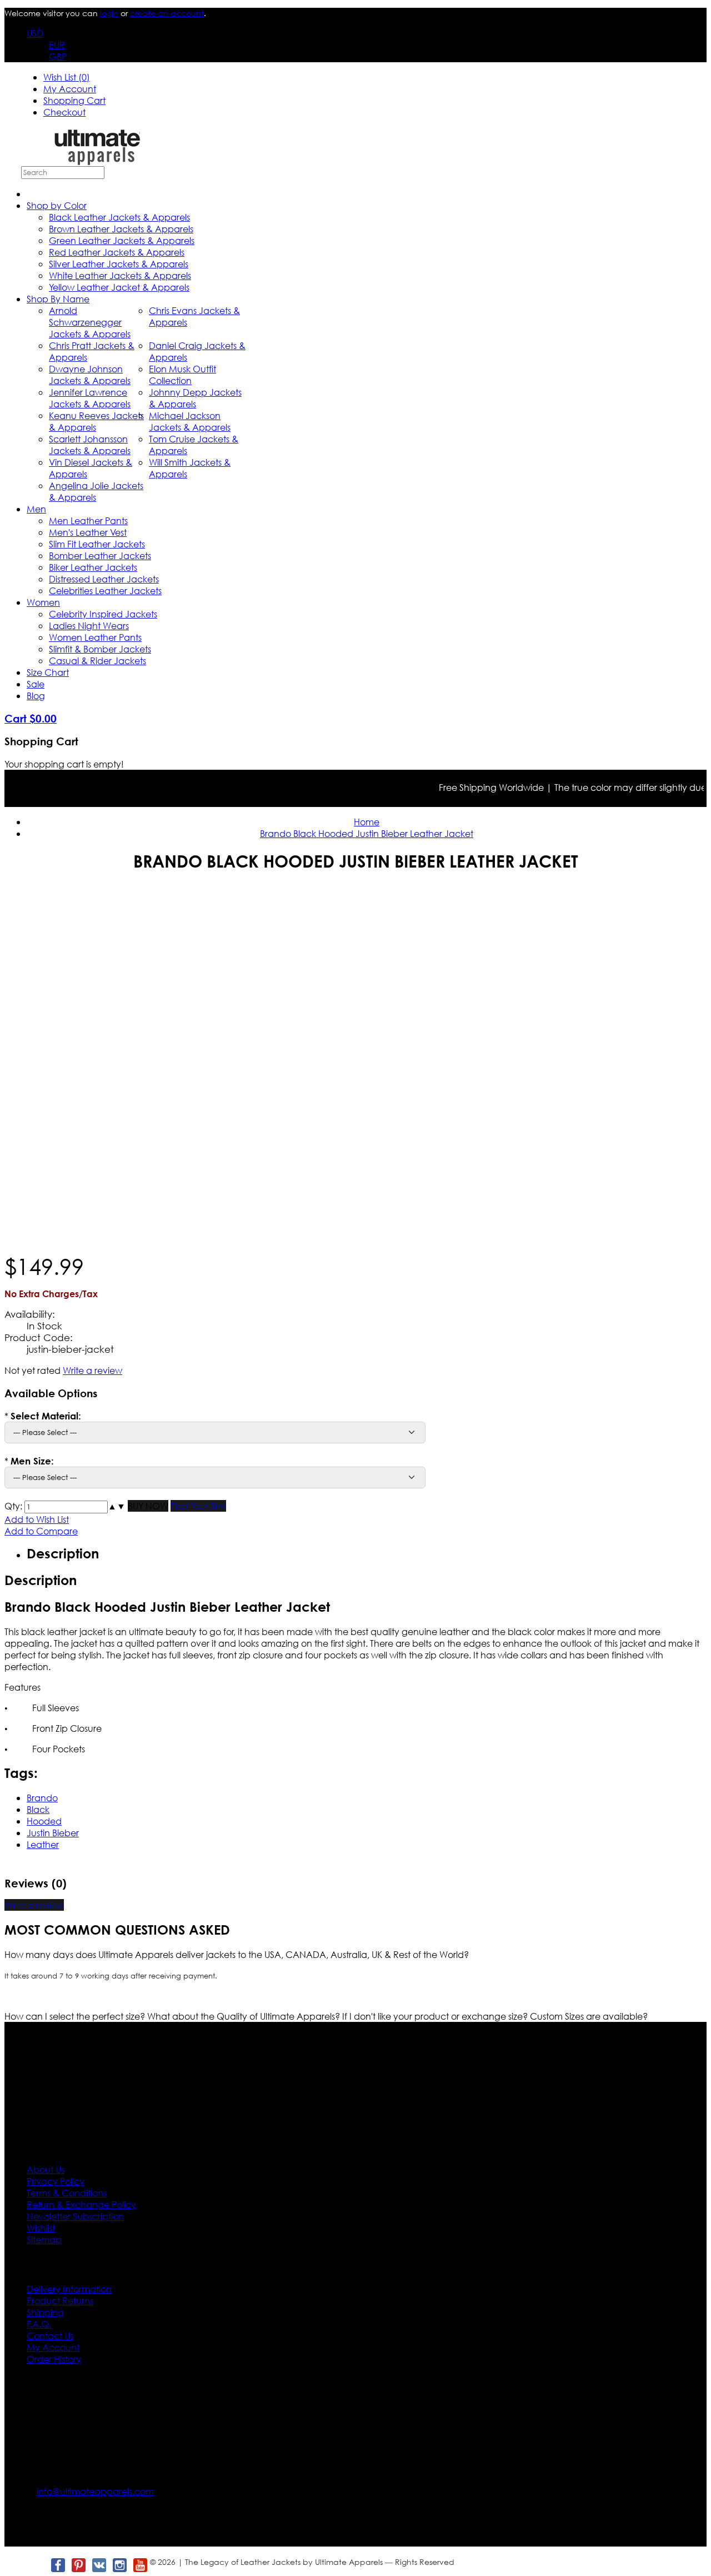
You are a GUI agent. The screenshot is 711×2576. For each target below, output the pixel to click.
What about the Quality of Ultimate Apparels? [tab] (245, 2016)
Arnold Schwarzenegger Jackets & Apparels (90, 322)
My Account (70, 89)
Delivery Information (69, 2289)
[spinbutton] (66, 1507)
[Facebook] (57, 2565)
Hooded (44, 1821)
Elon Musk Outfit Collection (182, 375)
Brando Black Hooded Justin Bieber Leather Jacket (367, 833)
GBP (58, 56)
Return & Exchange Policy (81, 2204)
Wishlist (41, 2228)
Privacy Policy (56, 2181)
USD (35, 33)
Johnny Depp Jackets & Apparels (195, 398)
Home (367, 822)
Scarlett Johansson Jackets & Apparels (90, 445)
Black (38, 1809)
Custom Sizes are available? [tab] (589, 2016)
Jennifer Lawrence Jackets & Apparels (90, 398)
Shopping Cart (74, 100)
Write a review (92, 1370)
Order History (54, 2359)
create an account (167, 13)
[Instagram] (119, 2565)
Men (36, 509)
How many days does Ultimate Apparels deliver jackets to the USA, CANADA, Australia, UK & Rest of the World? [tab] (237, 1954)
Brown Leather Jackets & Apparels (121, 229)
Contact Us (50, 2336)
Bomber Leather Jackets (100, 555)
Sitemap (44, 2239)
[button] (112, 1506)
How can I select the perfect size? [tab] (76, 2016)
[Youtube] (140, 2565)
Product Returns (60, 2301)
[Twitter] (37, 2565)
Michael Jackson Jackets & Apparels (190, 421)
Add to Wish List (37, 1519)
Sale (36, 684)
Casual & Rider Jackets (97, 661)
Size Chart (48, 672)
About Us (46, 2169)
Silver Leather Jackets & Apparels (119, 264)
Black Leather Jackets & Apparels (119, 217)
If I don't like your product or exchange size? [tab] (436, 2016)
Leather (43, 1844)
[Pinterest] (78, 2565)
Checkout (64, 112)
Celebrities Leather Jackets (105, 591)
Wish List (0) (67, 77)
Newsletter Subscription (75, 2216)
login (109, 13)
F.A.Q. (39, 2324)
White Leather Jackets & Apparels (120, 275)
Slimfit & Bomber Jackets (100, 649)
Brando (42, 1798)
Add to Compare (41, 1531)
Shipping (45, 2312)
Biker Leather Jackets (93, 567)
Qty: (13, 1506)
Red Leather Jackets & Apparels (117, 252)
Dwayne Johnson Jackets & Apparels (90, 375)
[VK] (99, 2565)
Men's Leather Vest (88, 532)
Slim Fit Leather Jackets (97, 544)
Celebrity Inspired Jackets (103, 614)
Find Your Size (198, 1506)
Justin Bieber (53, 1833)
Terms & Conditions (67, 2193)
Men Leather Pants (88, 520)
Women (43, 602)
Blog (36, 696)
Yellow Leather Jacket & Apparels (119, 287)
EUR (57, 45)
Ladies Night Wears (89, 626)
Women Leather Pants (95, 637)
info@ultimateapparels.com (95, 2491)
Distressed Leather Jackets (104, 579)
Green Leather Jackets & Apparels (122, 240)
